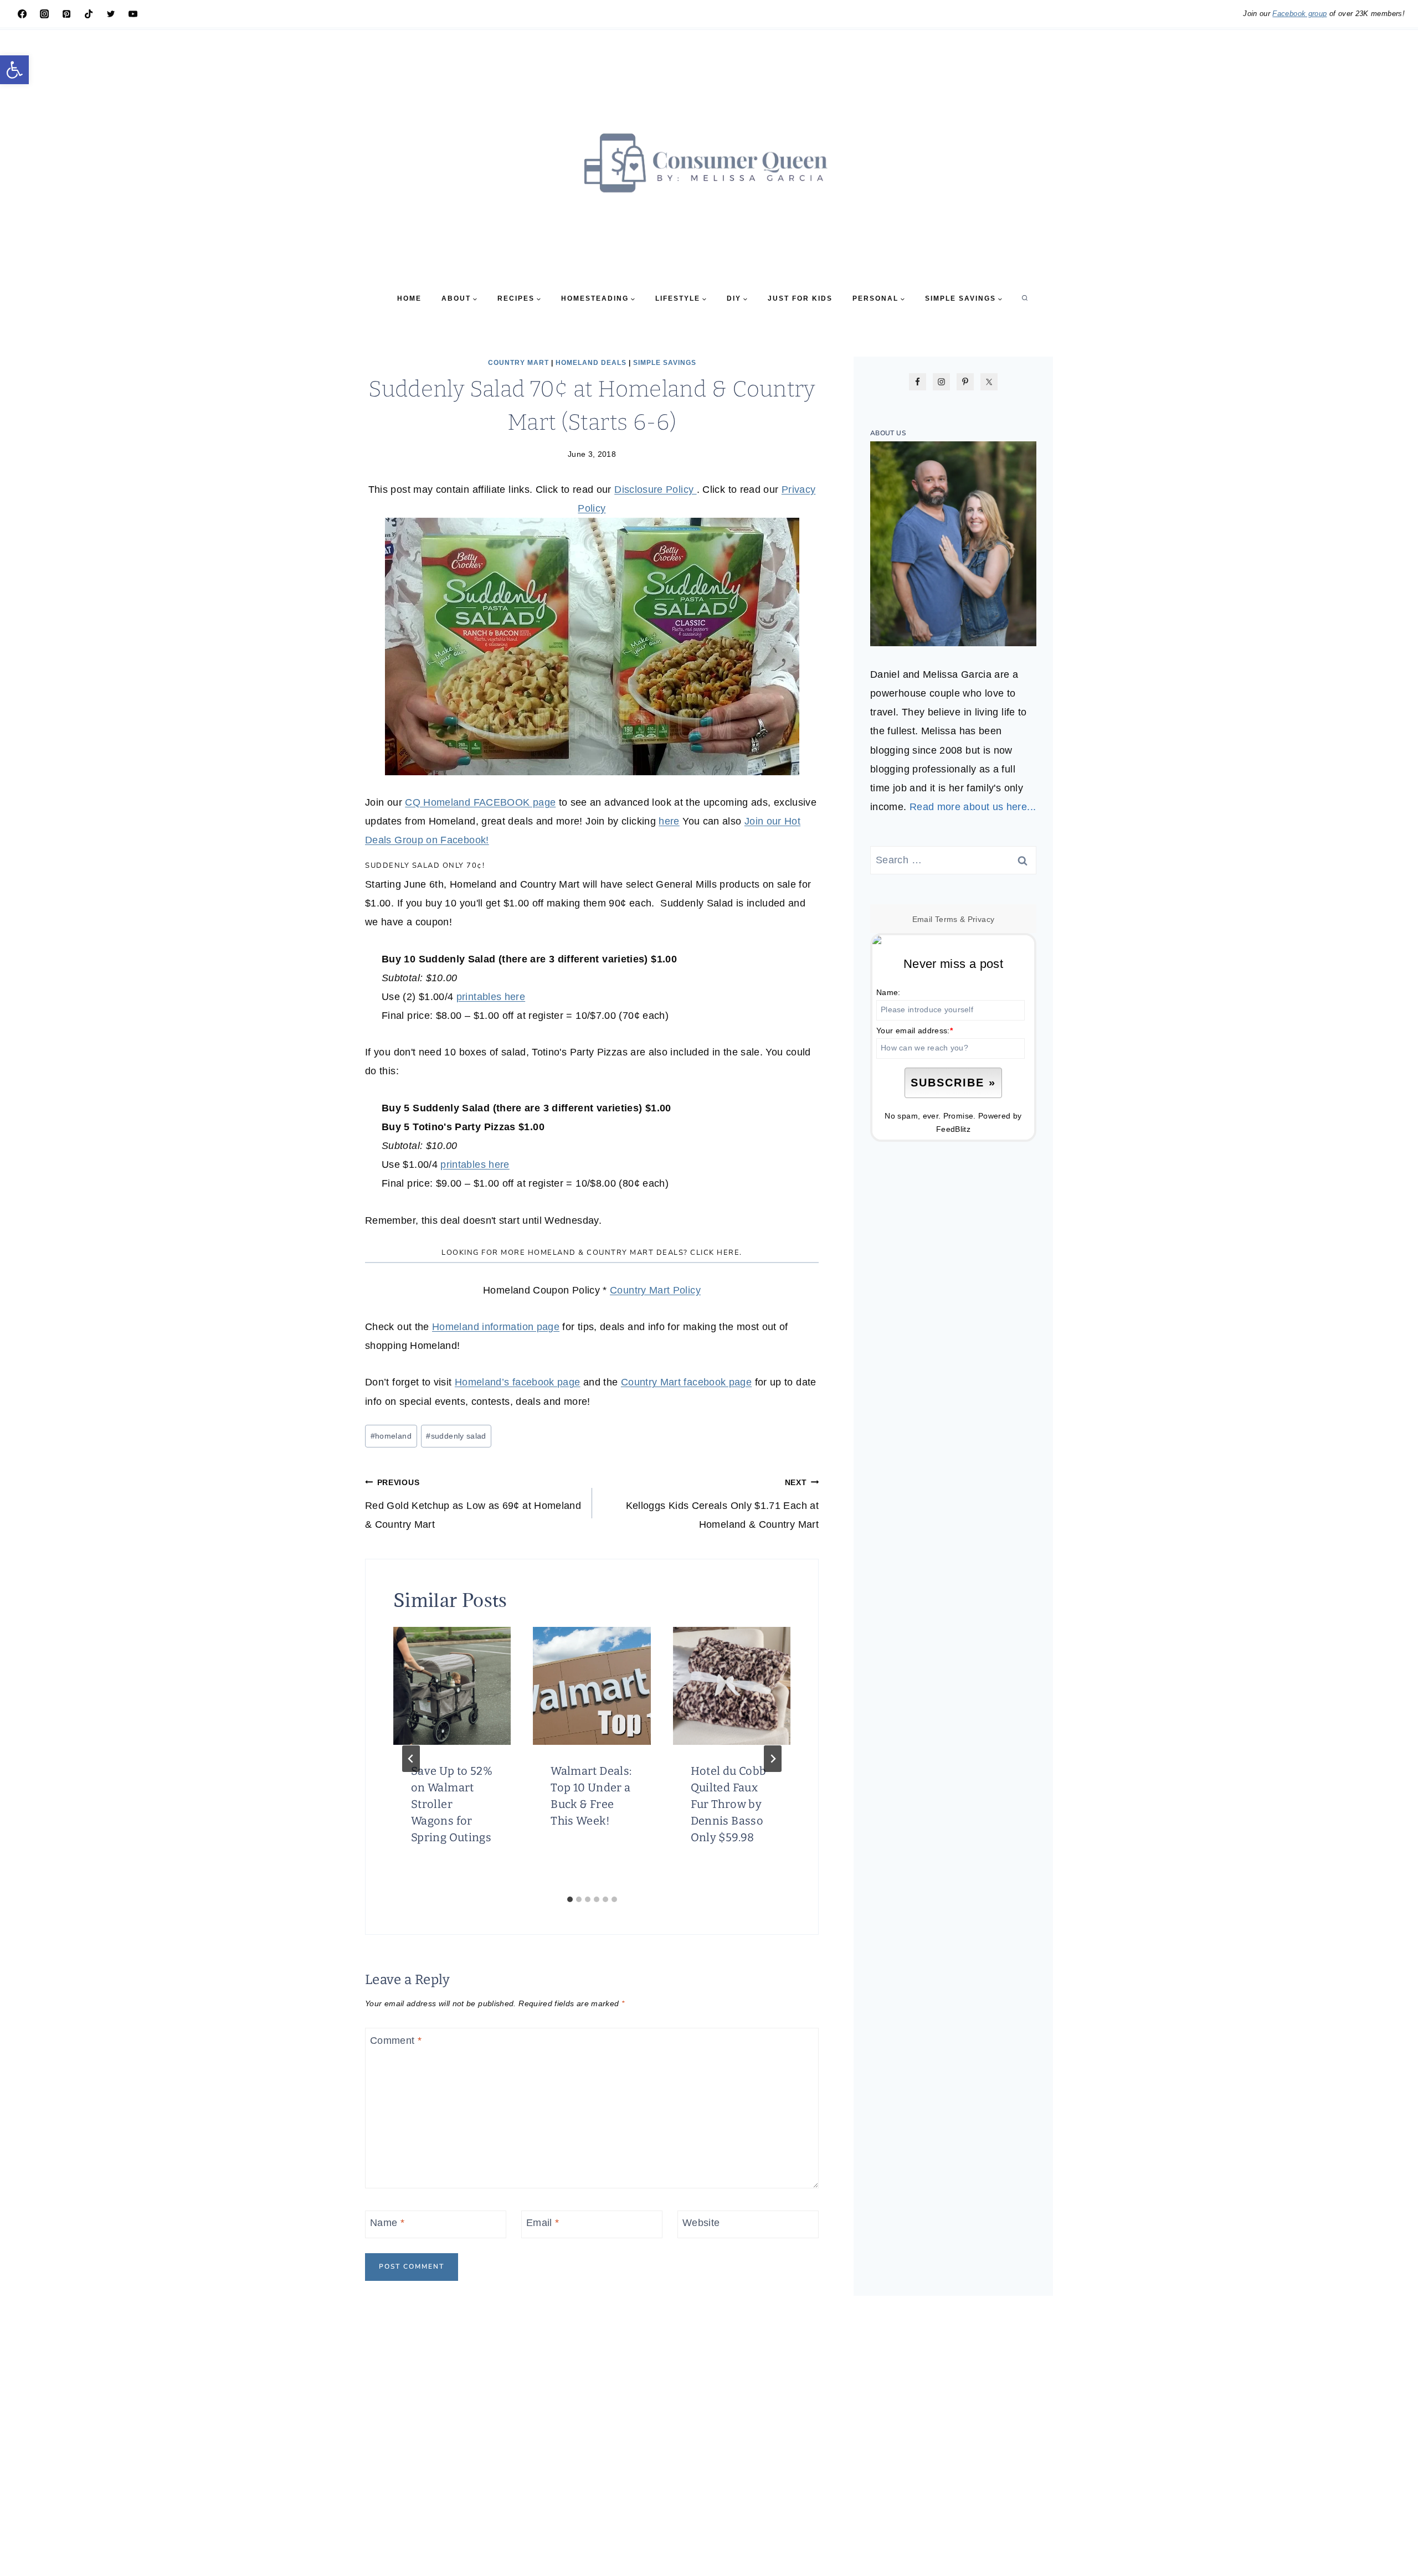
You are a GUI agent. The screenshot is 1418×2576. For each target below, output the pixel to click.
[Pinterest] (66, 14)
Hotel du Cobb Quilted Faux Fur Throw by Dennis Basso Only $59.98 (729, 1804)
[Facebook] (22, 14)
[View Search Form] (1025, 298)
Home (409, 298)
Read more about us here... (973, 807)
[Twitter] (111, 14)
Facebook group (1299, 14)
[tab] (570, 1899)
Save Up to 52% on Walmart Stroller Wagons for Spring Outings (452, 1804)
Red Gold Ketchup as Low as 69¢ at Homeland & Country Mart (473, 1504)
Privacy (981, 919)
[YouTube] (133, 14)
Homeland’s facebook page (518, 1382)
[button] (14, 70)
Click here (715, 1253)
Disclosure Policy (655, 490)
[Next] (773, 1759)
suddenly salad (456, 1436)
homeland (391, 1436)
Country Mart (518, 363)
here (669, 821)
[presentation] (452, 1686)
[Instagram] (44, 14)
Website (701, 2223)
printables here (491, 997)
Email (543, 2223)
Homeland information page (496, 1327)
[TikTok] (89, 14)
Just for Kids (800, 298)
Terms (946, 919)
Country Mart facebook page (686, 1382)
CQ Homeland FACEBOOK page (480, 802)
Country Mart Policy (655, 1290)
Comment (396, 2041)
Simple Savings (665, 363)
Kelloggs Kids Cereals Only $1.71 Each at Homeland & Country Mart (722, 1504)
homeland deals (591, 363)
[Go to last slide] (411, 1759)
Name (387, 2223)
